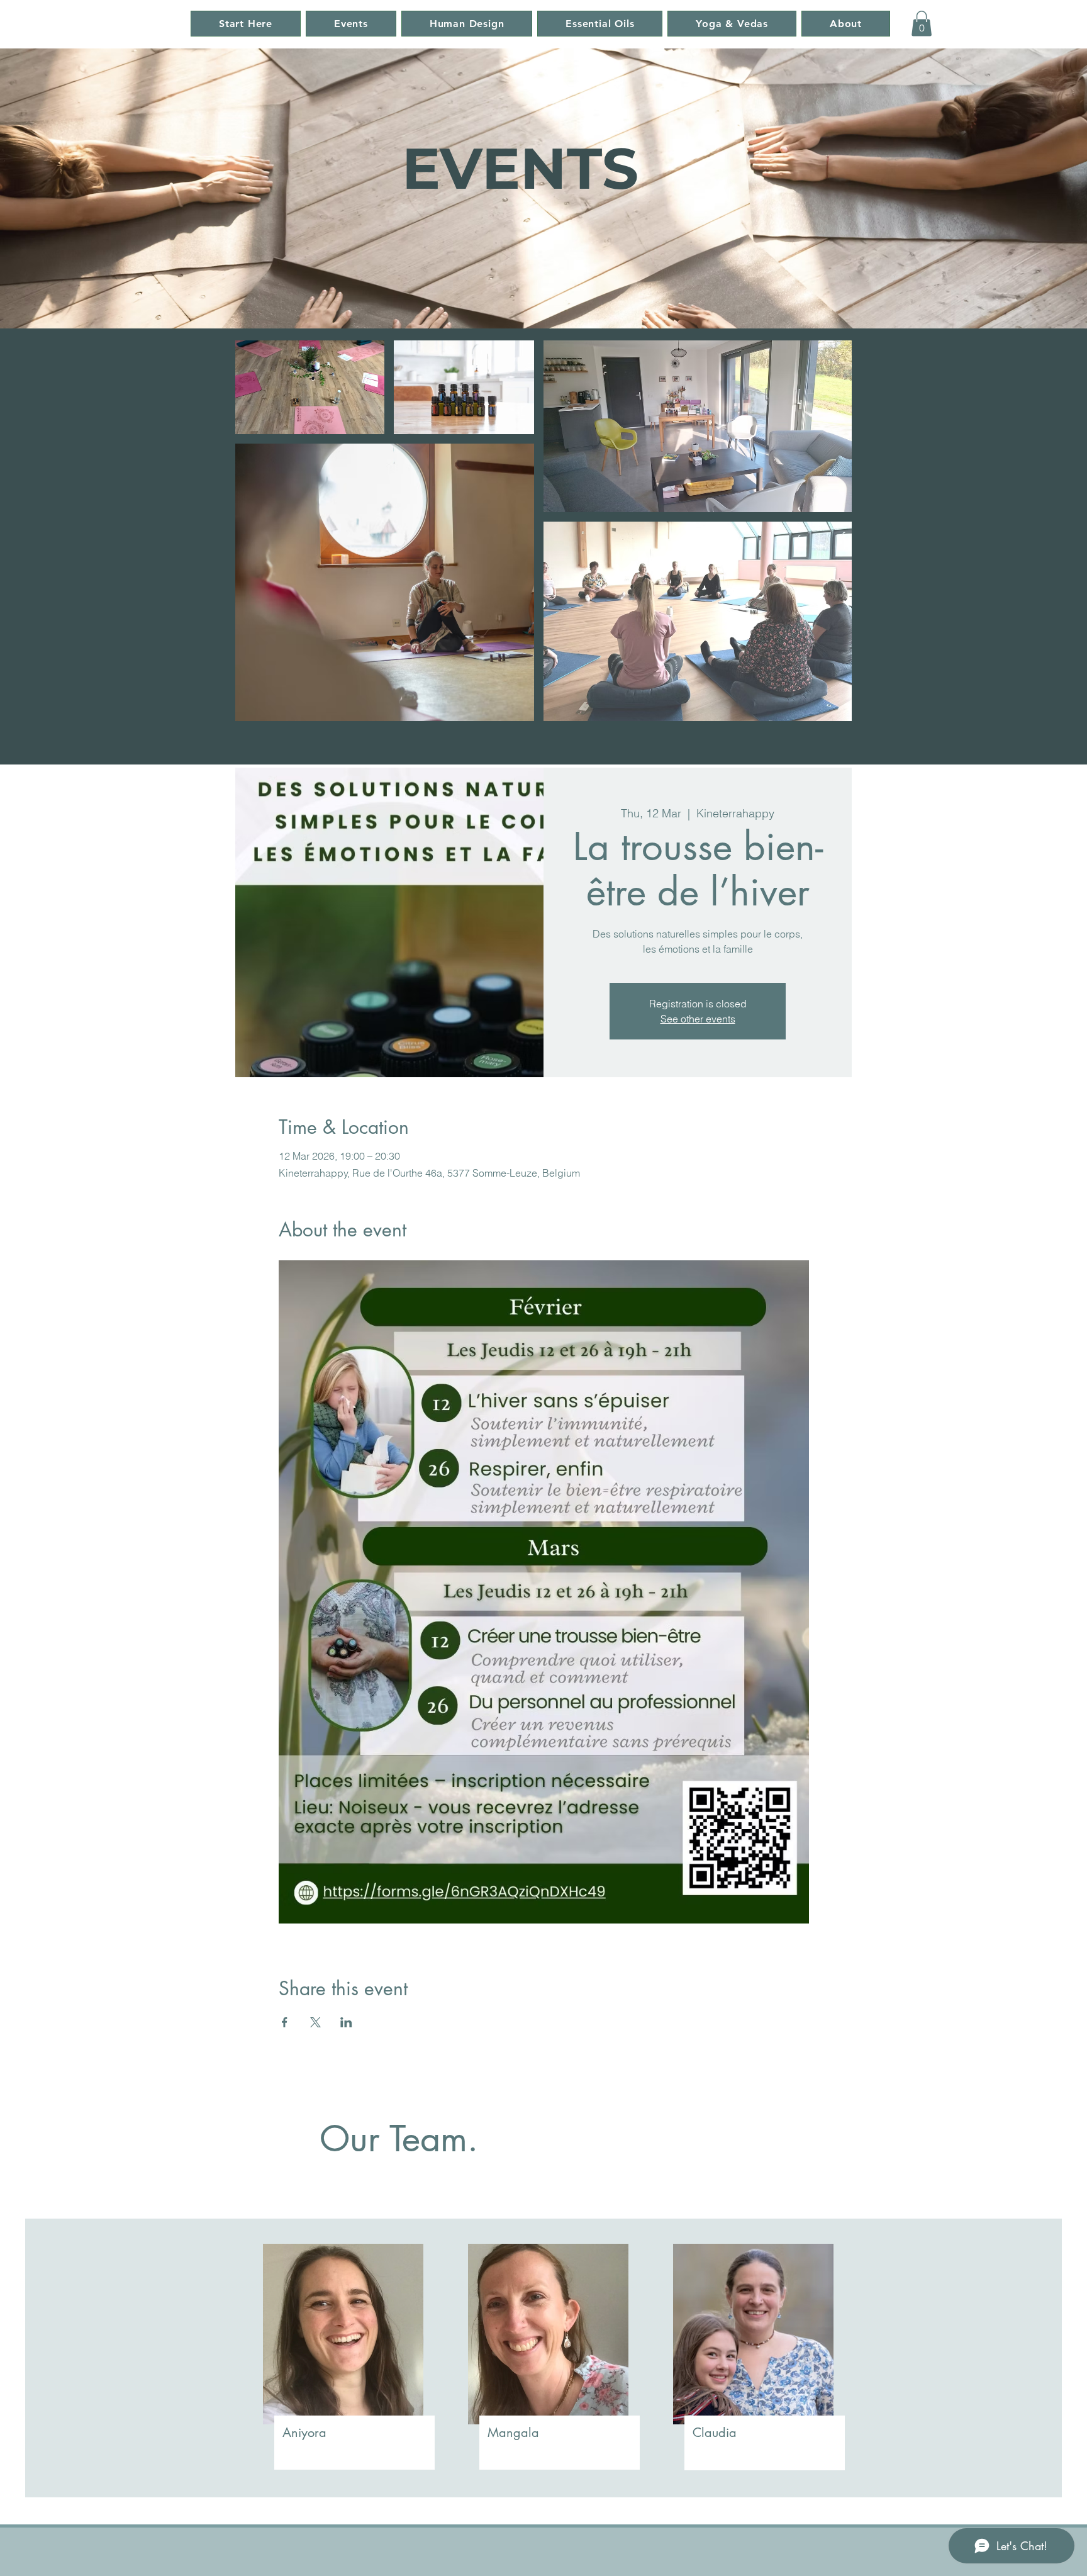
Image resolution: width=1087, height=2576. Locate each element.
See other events (698, 1019)
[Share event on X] (315, 2022)
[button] (922, 24)
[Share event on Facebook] (285, 2022)
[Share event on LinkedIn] (346, 2022)
